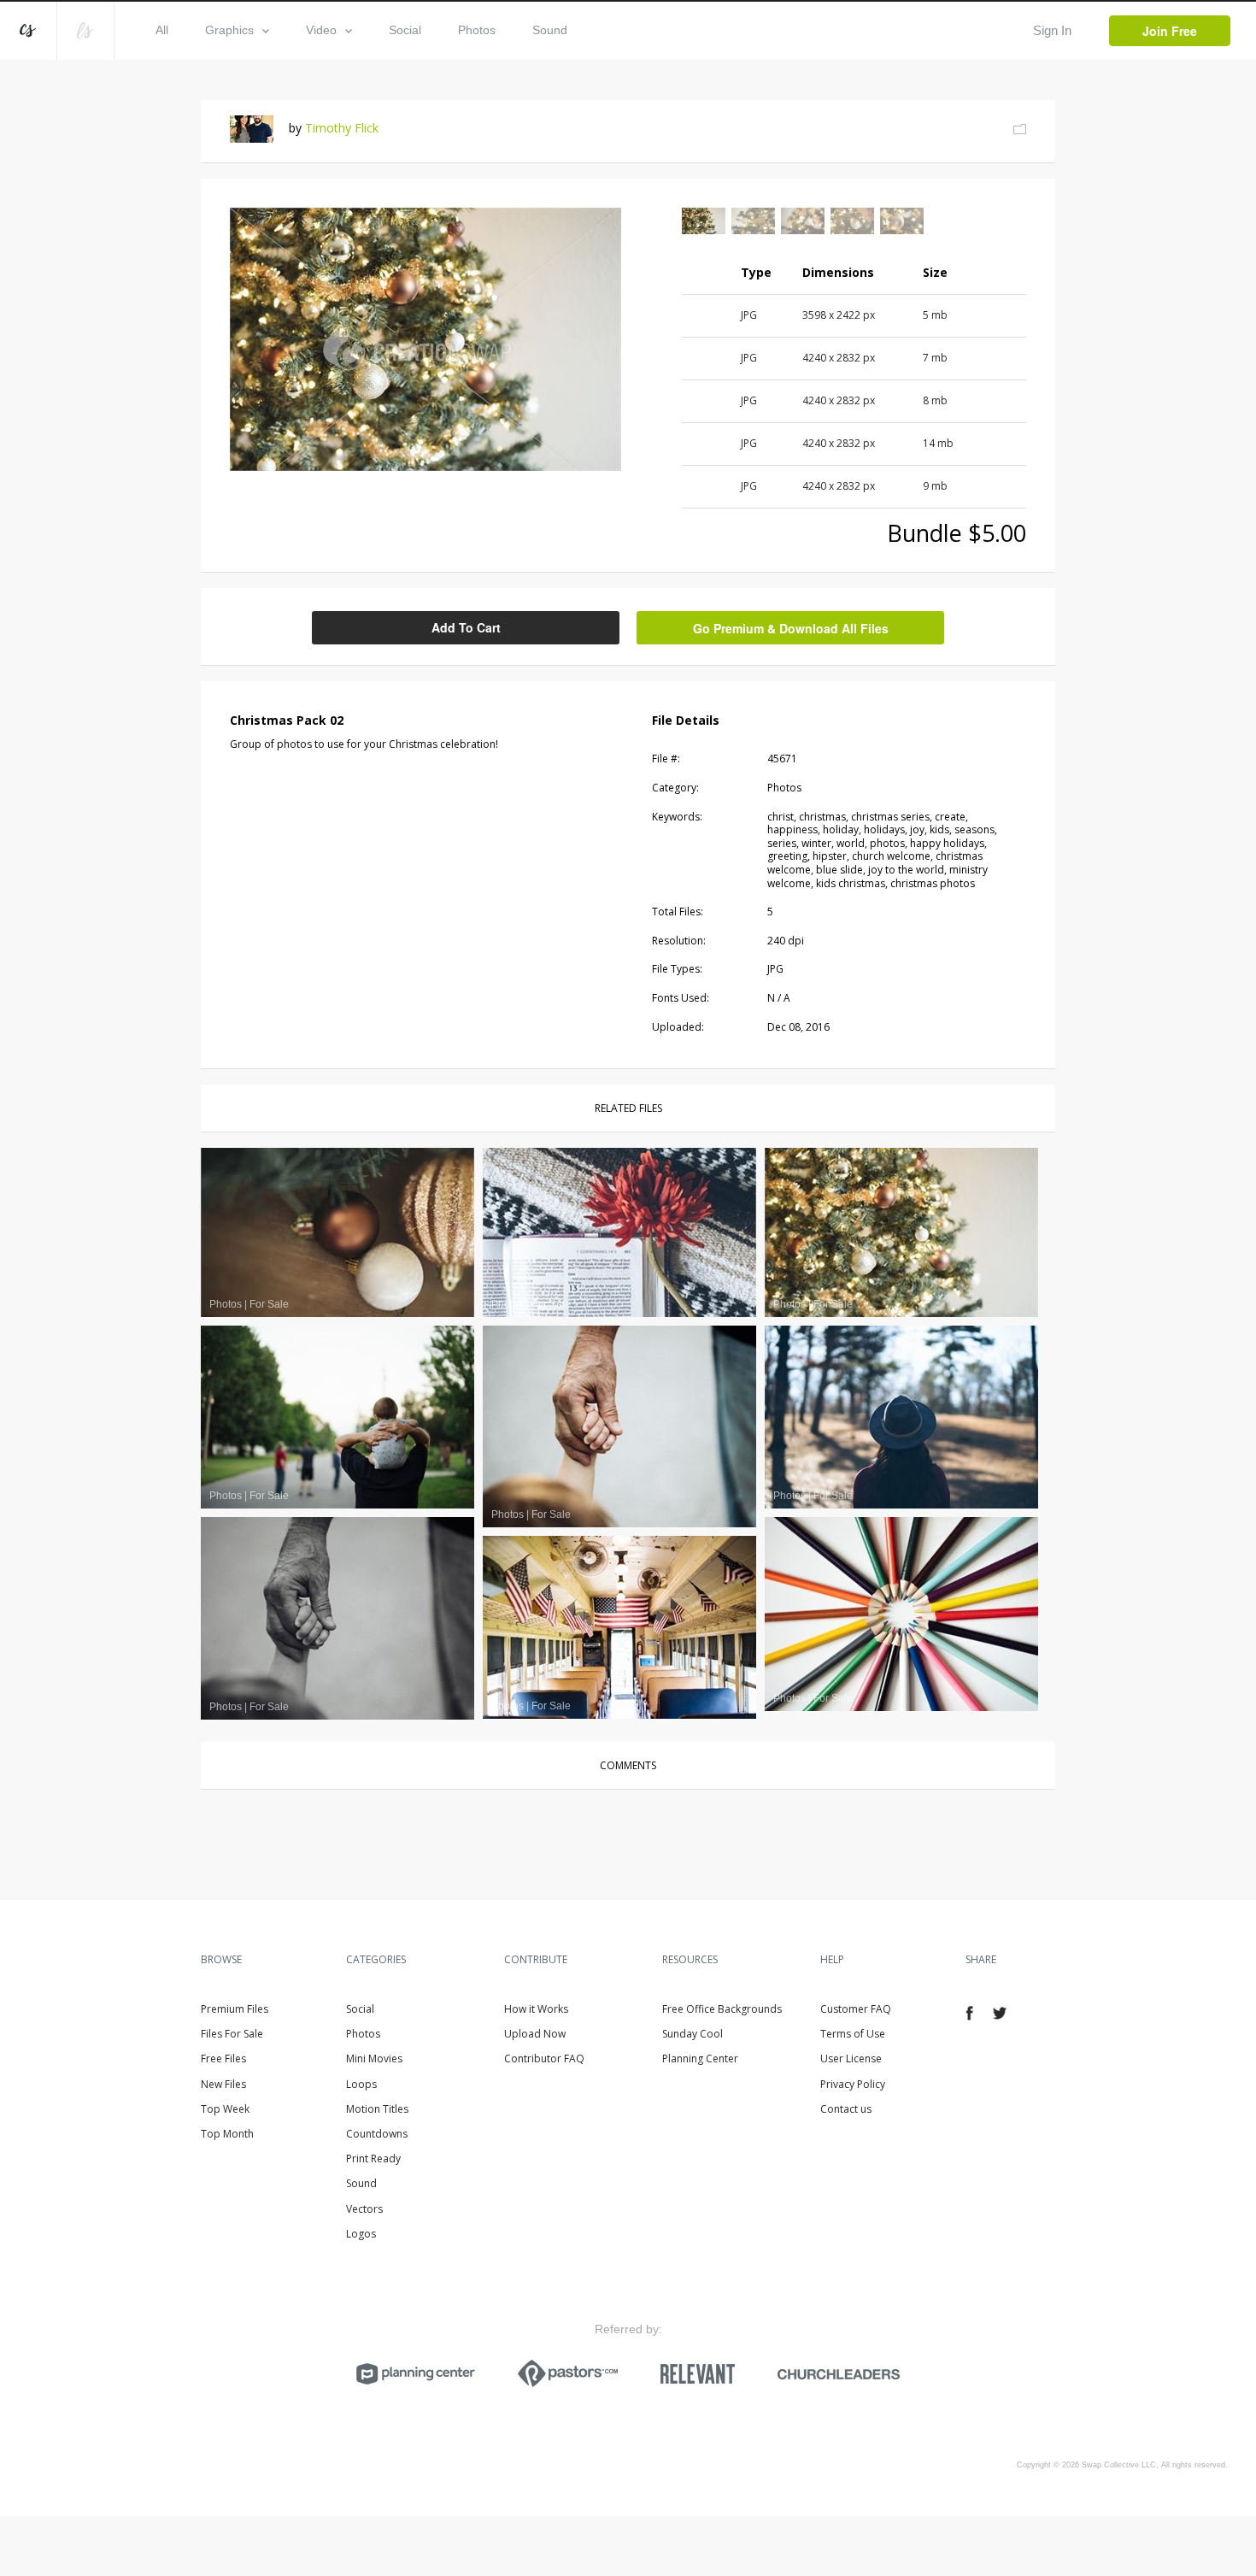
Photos (477, 30)
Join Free (1170, 31)
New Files (223, 2084)
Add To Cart (466, 627)
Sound (550, 30)
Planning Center (700, 2058)
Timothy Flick (342, 128)
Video (321, 30)
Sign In (1052, 30)
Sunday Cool (693, 2034)
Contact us (846, 2109)
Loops (361, 2084)
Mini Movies (374, 2058)
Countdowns (377, 2134)
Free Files (223, 2058)
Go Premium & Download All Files (791, 628)
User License (851, 2058)
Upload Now (535, 2034)
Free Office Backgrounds (722, 2009)
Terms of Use (853, 2034)
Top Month (227, 2134)
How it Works (536, 2009)
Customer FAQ (856, 2009)
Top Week (225, 2109)
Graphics (229, 30)
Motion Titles (377, 2109)
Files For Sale (232, 2034)
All (162, 30)
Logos (361, 2234)
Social (405, 30)
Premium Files (235, 2009)
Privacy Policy (853, 2084)
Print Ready (373, 2158)
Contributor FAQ (544, 2058)
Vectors (364, 2209)
